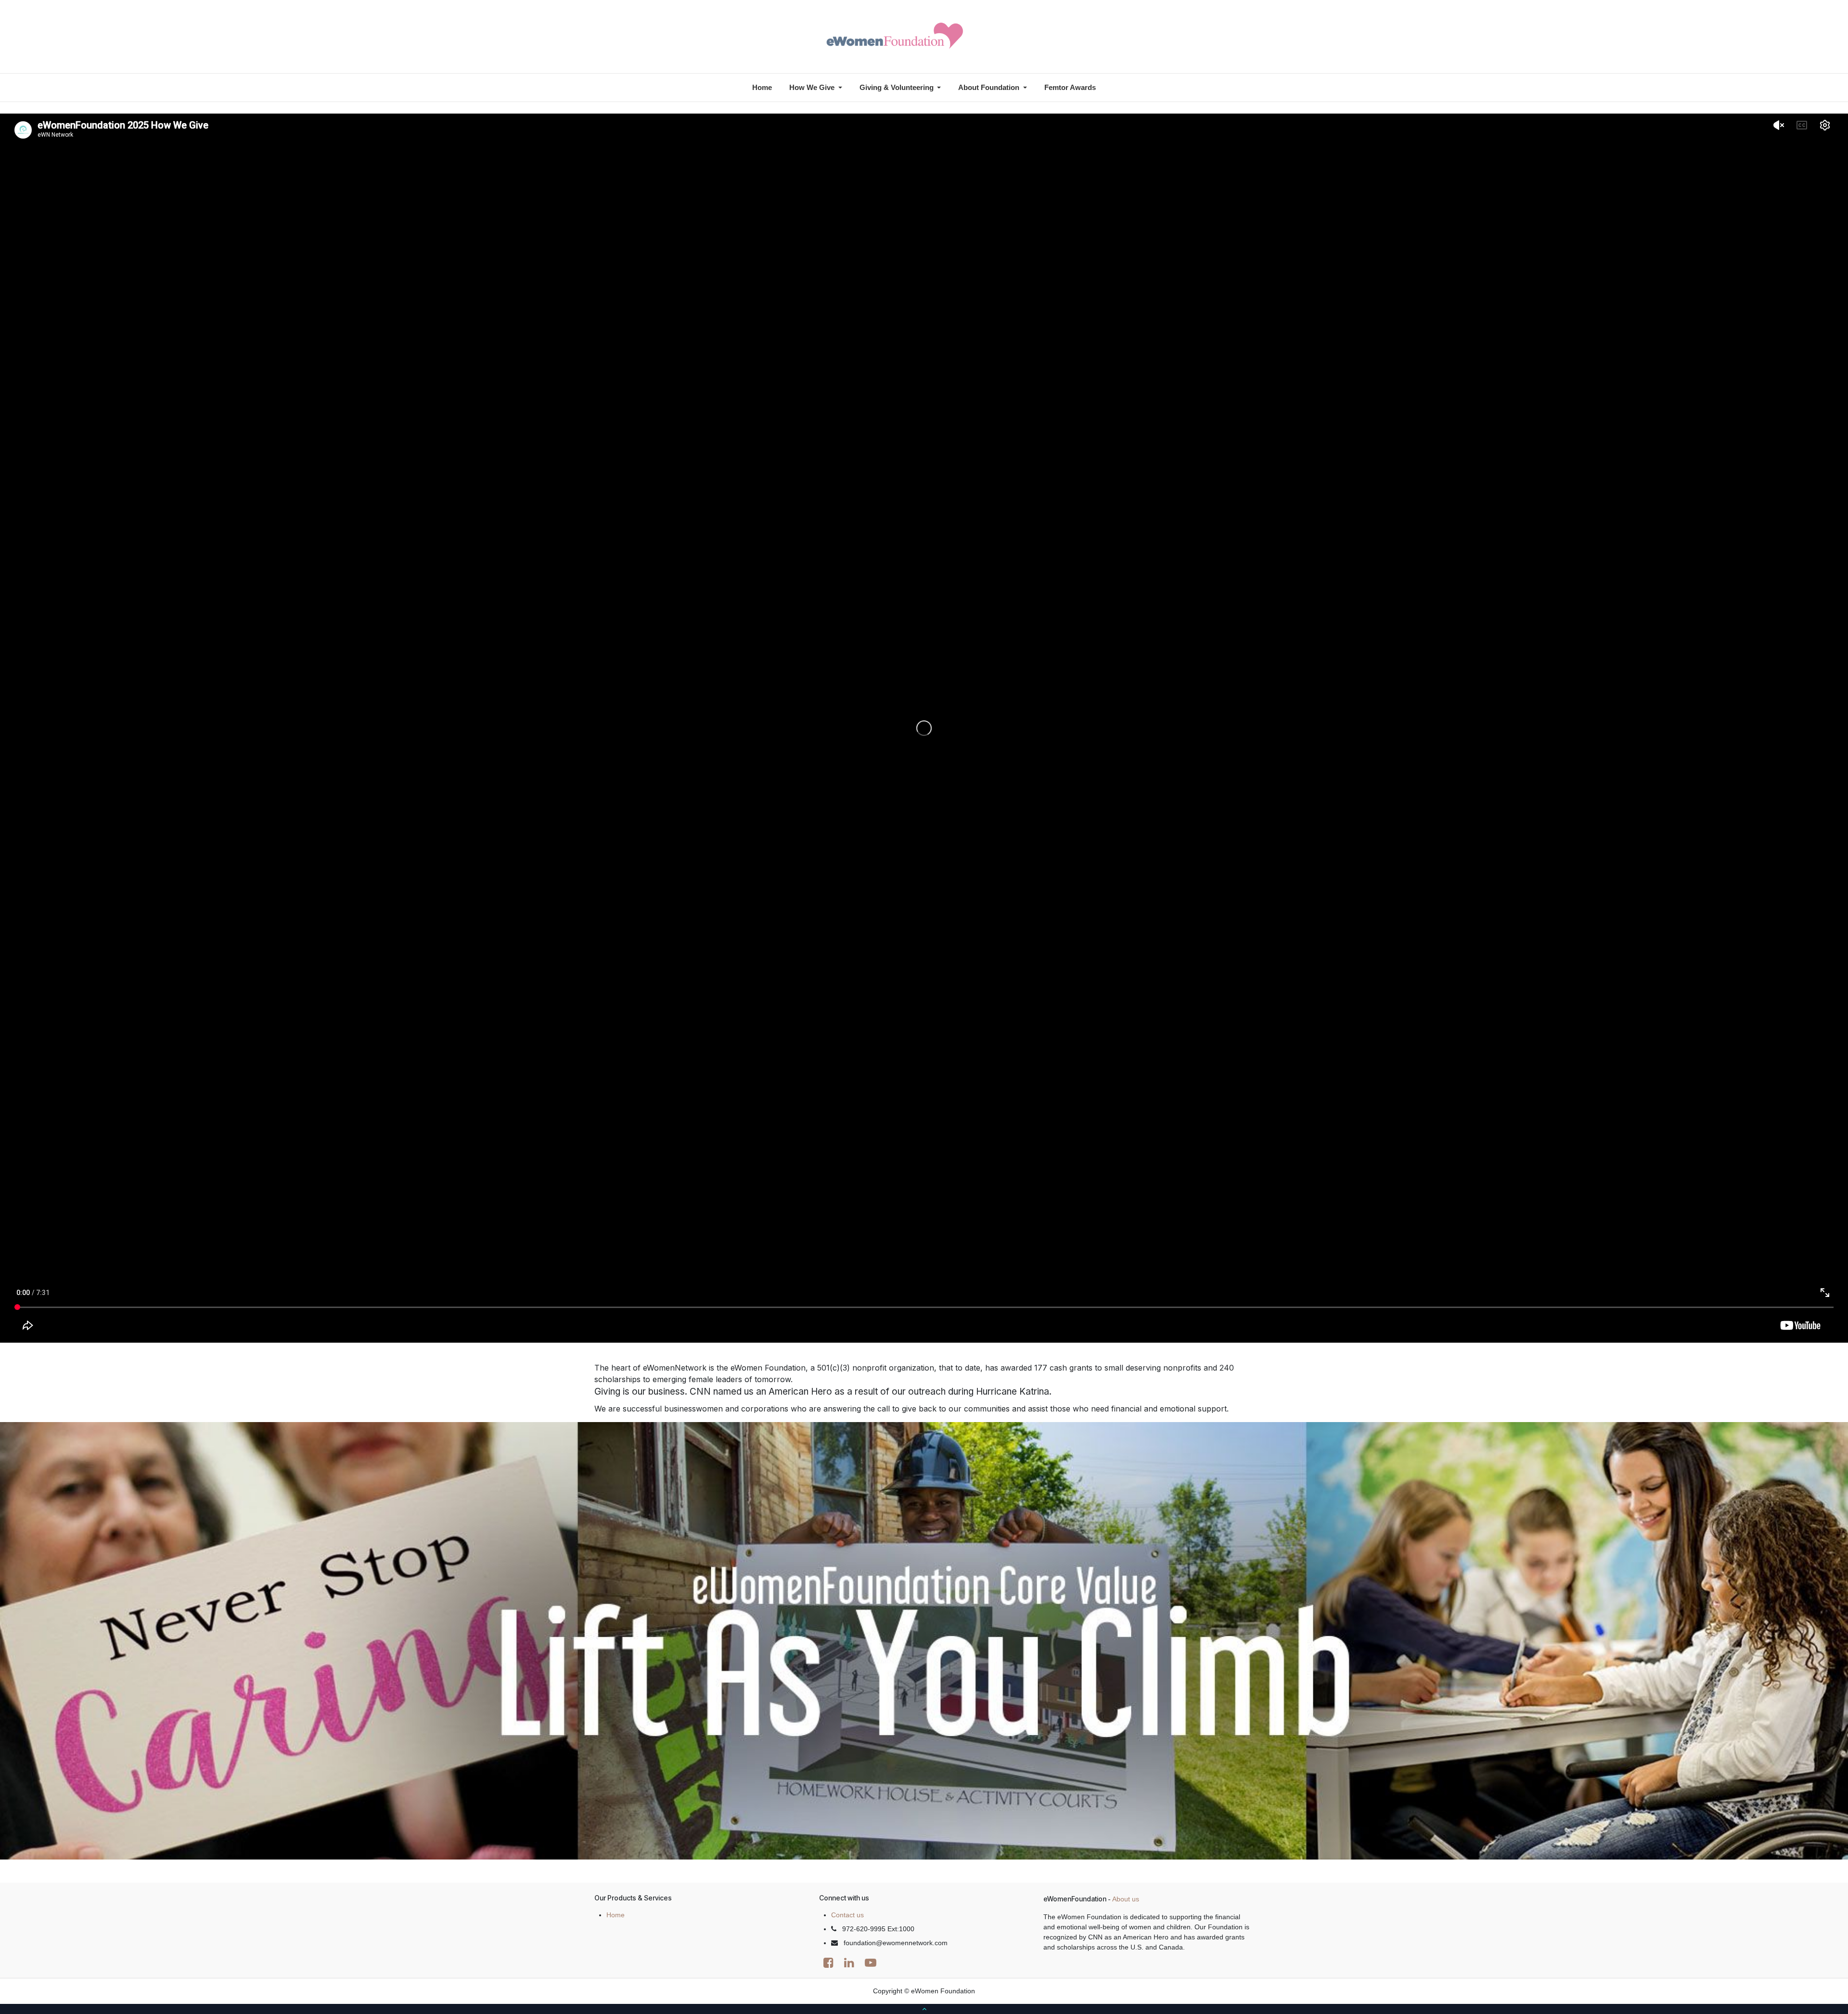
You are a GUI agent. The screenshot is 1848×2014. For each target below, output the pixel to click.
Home (616, 1915)
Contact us (847, 1915)
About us (1126, 1899)
